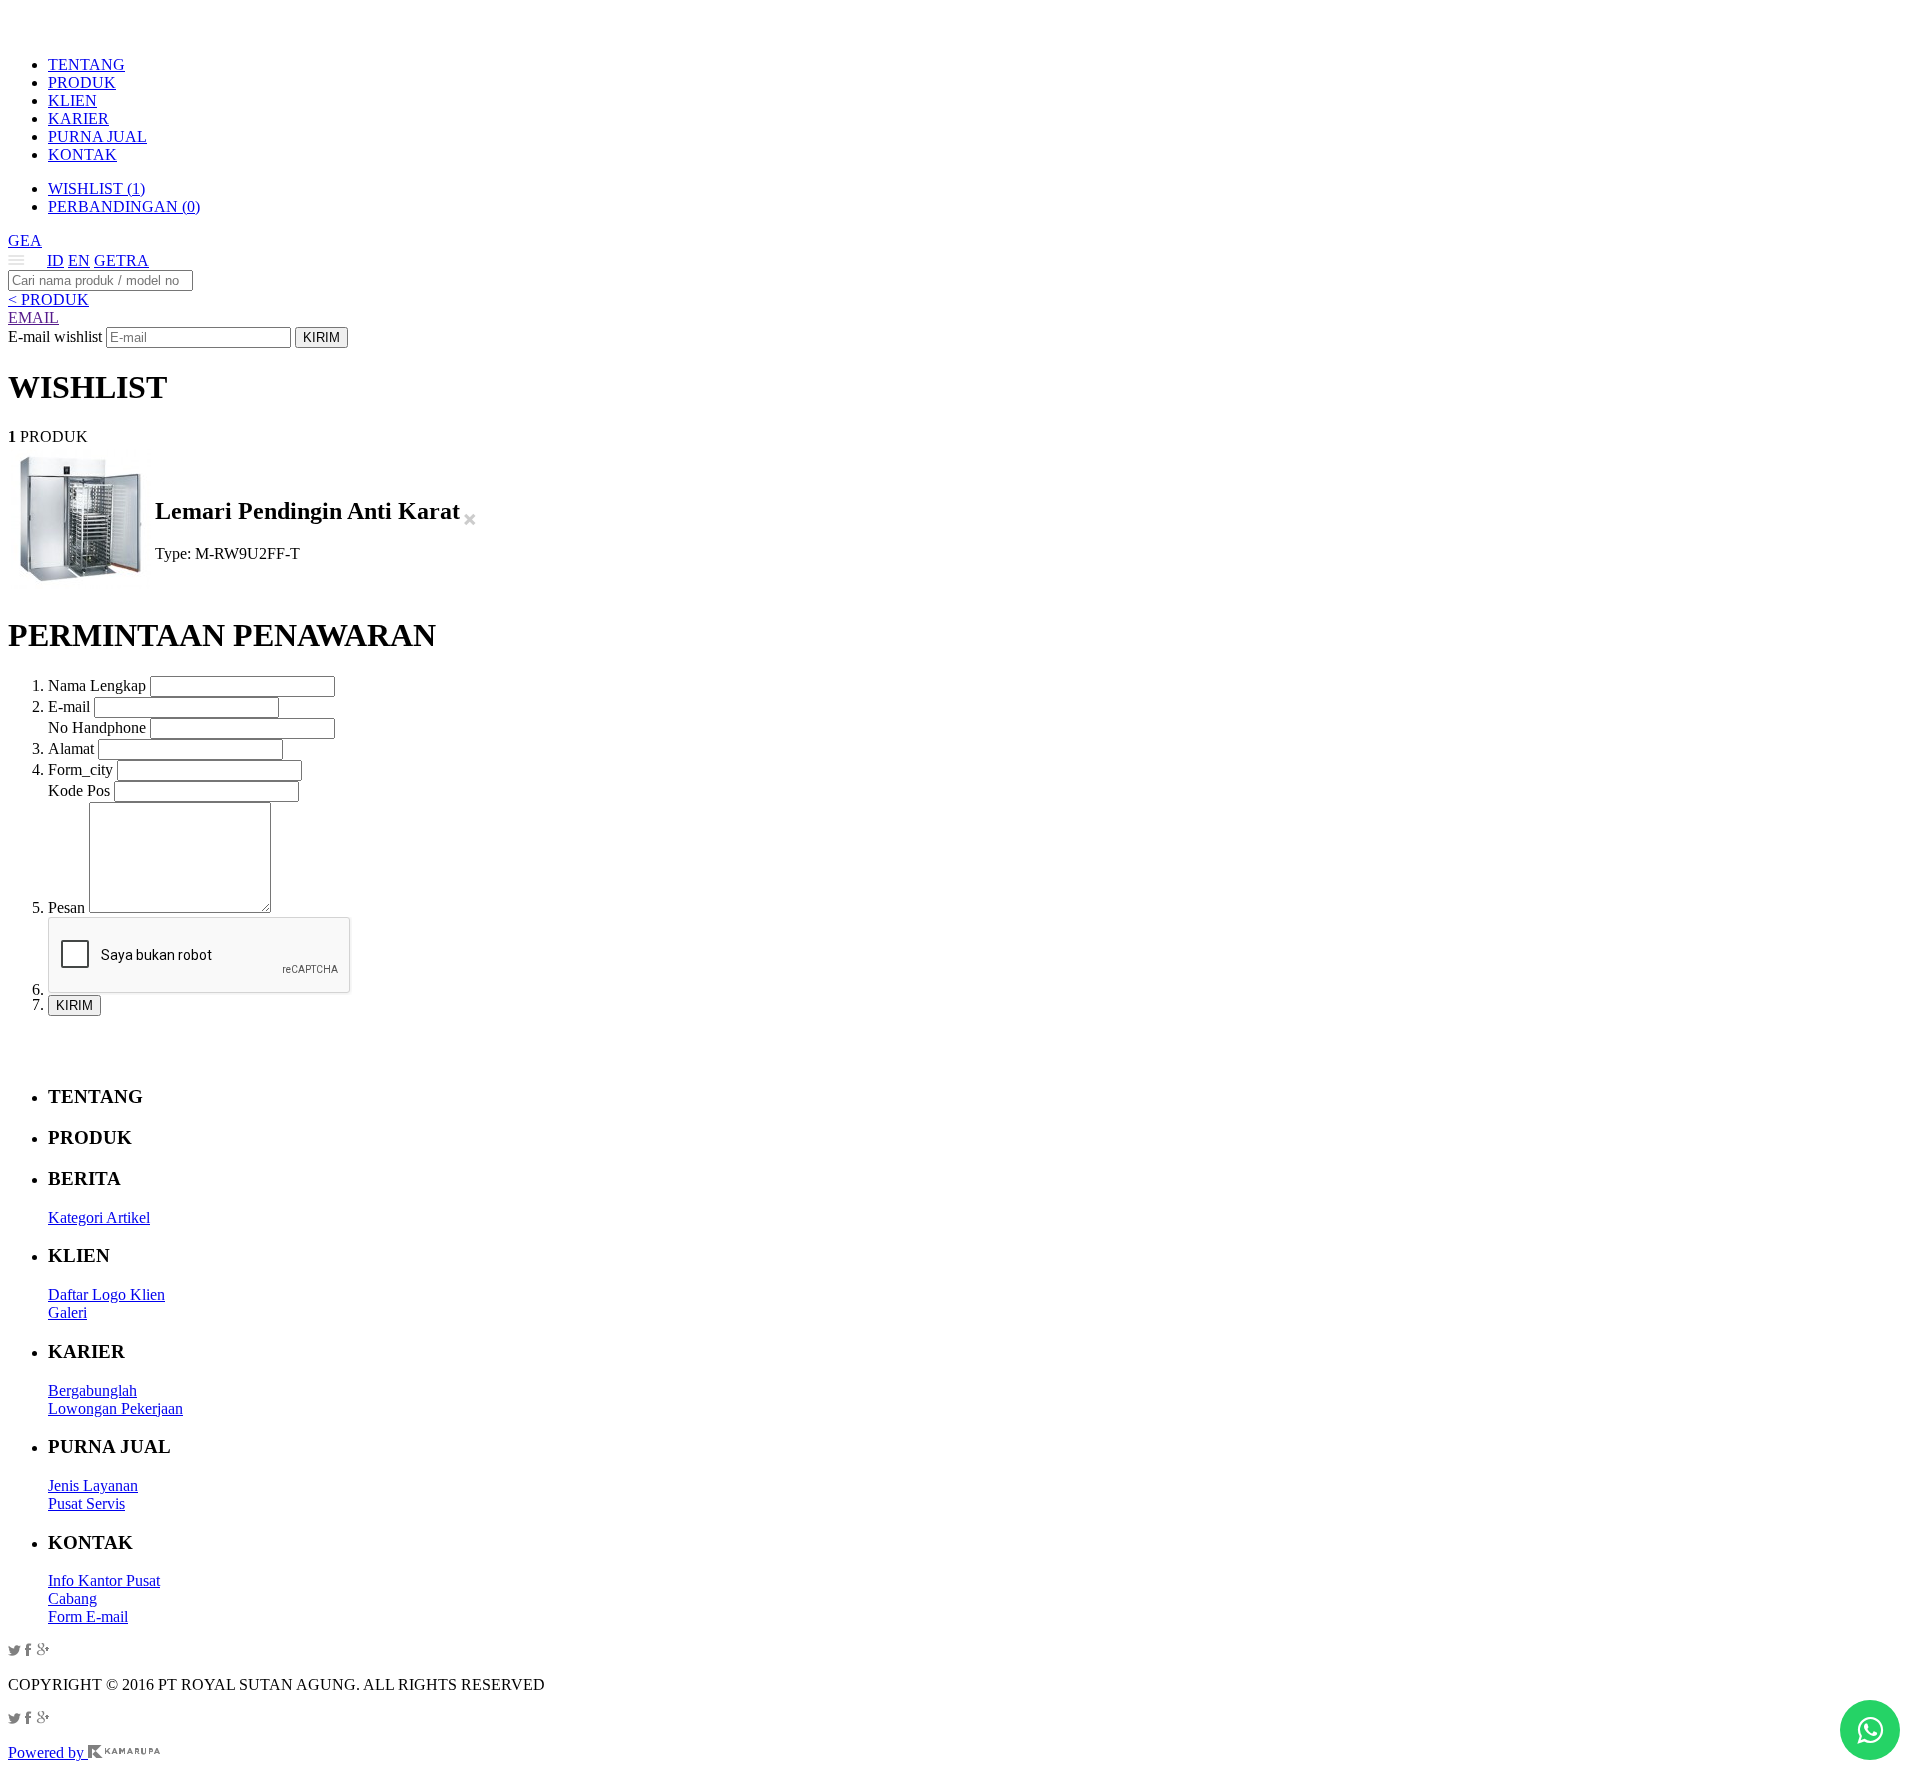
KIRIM (321, 337)
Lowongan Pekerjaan (115, 1408)
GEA (25, 240)
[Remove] (470, 520)
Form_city (80, 769)
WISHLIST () (96, 188)
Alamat (71, 748)
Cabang (72, 1598)
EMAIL (33, 317)
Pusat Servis (86, 1503)
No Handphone (97, 727)
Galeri (67, 1312)
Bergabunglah (92, 1390)
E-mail (69, 706)
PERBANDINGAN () (124, 206)
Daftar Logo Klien (106, 1294)
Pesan (66, 907)
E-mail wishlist (55, 336)
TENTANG (86, 64)
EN (79, 260)
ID (55, 260)
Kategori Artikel (99, 1217)
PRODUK (82, 82)
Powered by (48, 1752)
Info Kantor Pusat (104, 1580)
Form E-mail (88, 1616)
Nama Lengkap (97, 685)
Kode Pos (79, 790)
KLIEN (72, 100)
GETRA (121, 260)
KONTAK (82, 154)
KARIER (78, 118)
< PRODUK (48, 299)
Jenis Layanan (93, 1485)
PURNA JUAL (97, 136)
